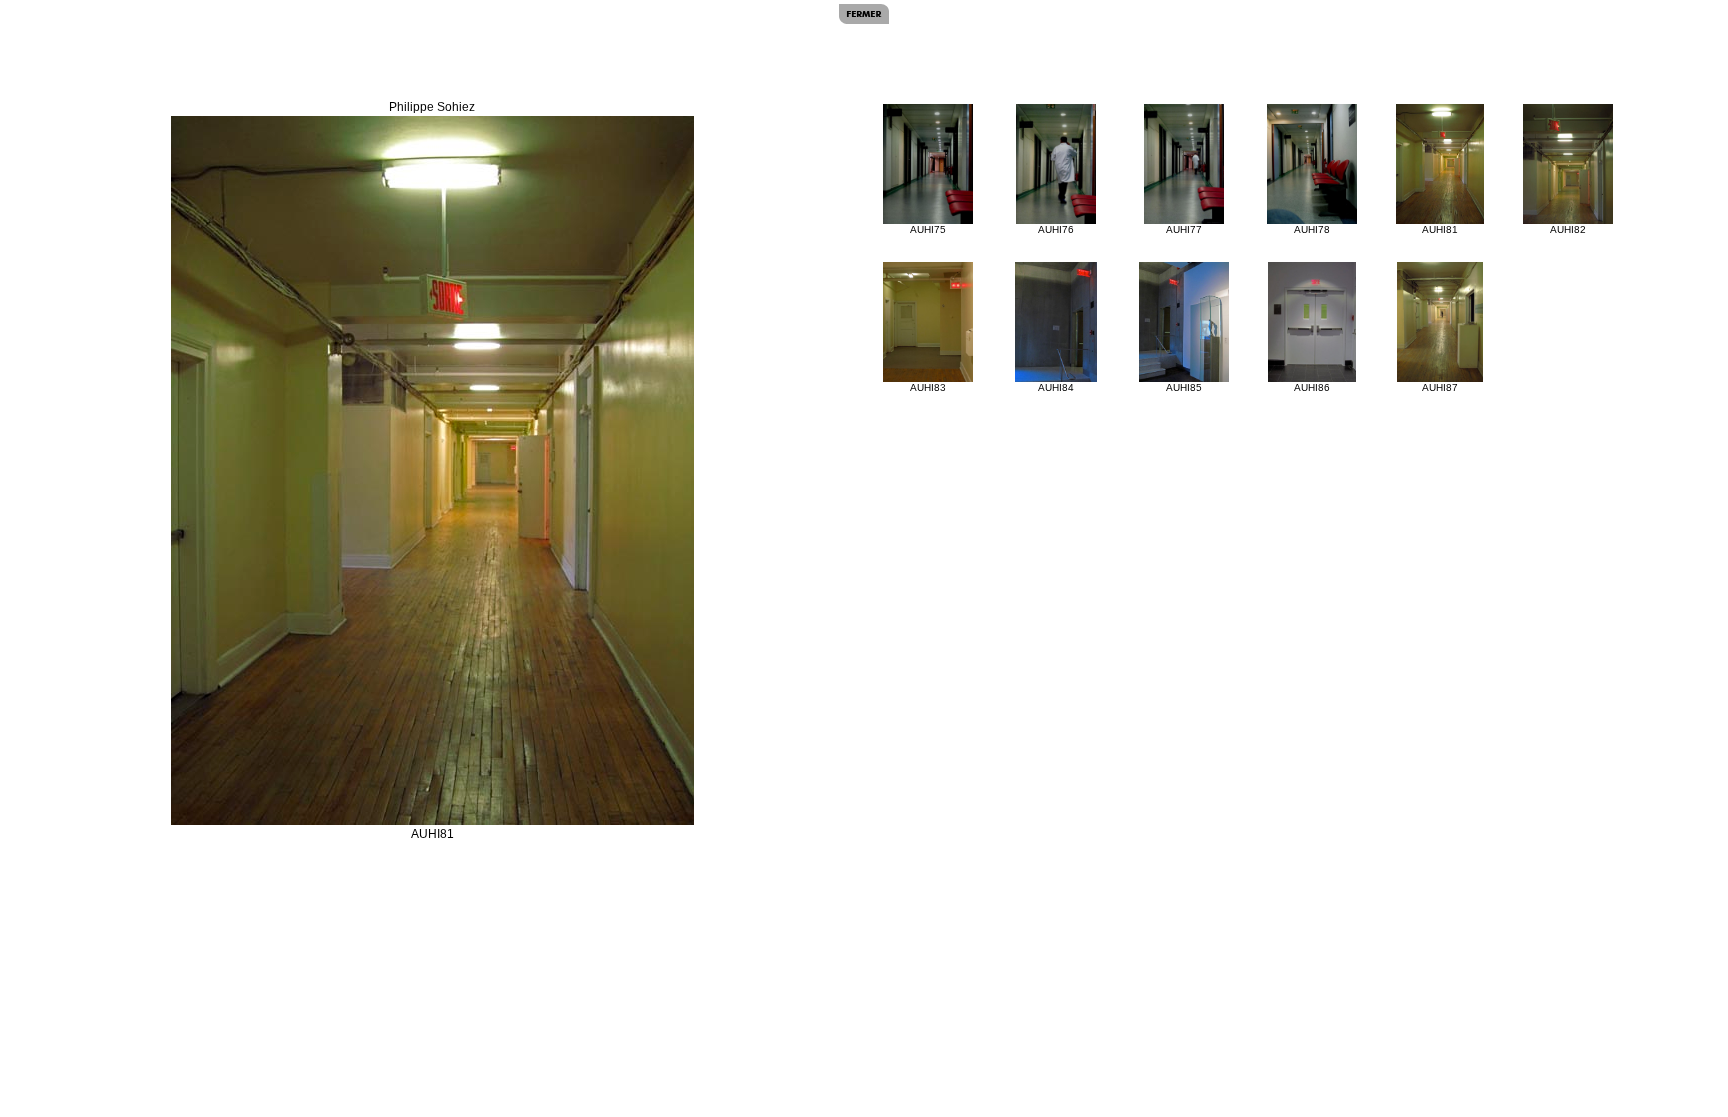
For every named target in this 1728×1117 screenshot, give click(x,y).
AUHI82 (1568, 229)
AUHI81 (1440, 229)
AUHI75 (928, 229)
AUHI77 (1184, 229)
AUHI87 (1440, 387)
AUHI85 (1184, 387)
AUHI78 (1312, 229)
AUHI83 (928, 387)
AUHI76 (1056, 229)
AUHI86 (1312, 387)
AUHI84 (1056, 387)
